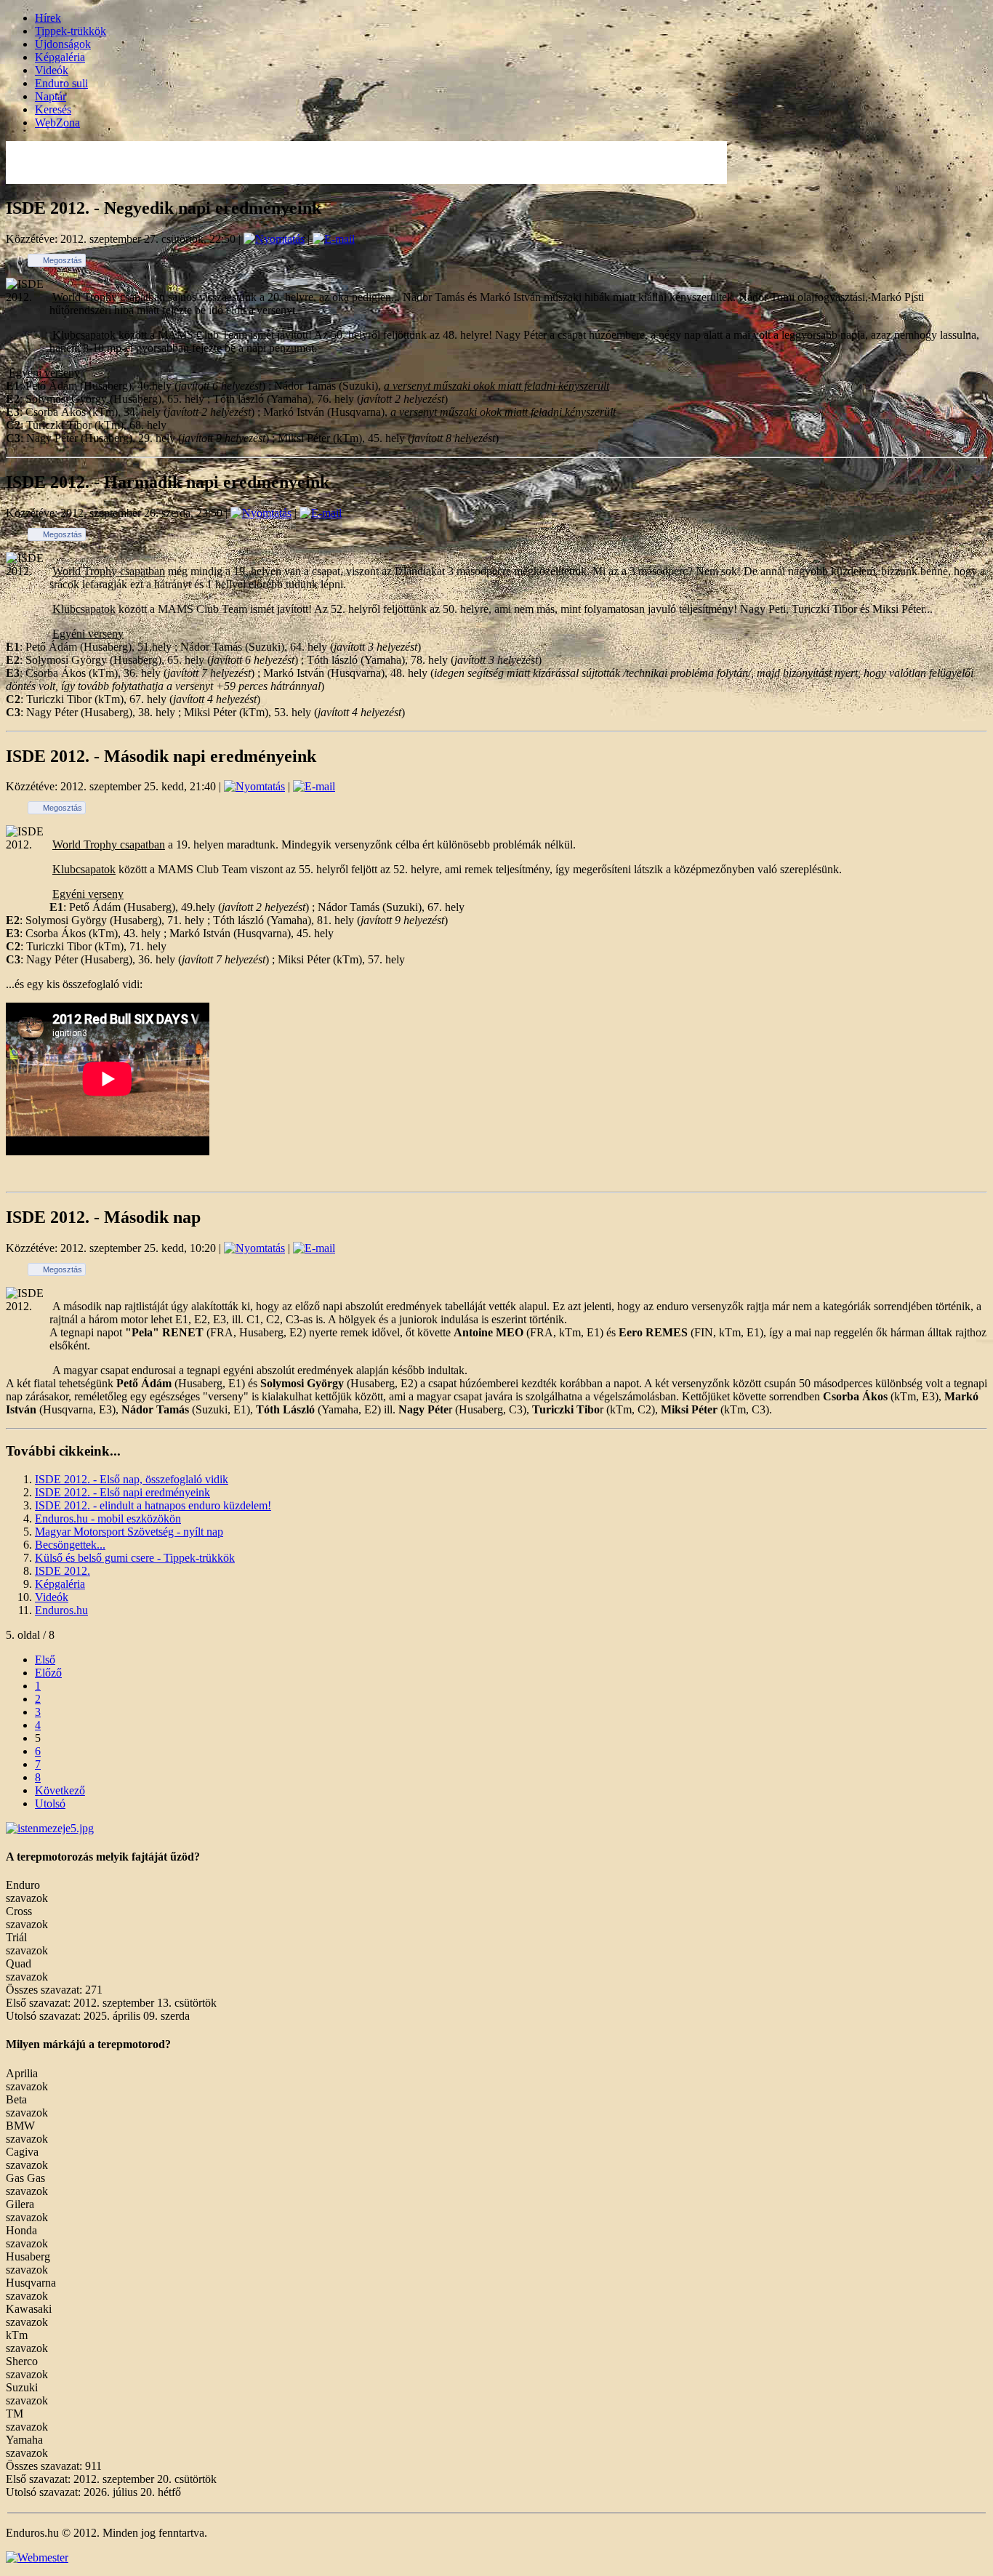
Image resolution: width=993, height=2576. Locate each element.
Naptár (51, 96)
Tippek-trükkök (71, 31)
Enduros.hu (61, 1610)
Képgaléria (60, 57)
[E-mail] (334, 239)
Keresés (53, 109)
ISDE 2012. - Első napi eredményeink (122, 1492)
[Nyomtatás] (274, 239)
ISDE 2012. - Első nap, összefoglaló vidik (132, 1479)
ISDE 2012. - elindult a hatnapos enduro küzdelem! (153, 1505)
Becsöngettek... (70, 1545)
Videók (52, 70)
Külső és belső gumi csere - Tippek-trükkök (135, 1558)
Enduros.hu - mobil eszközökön (108, 1518)
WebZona (57, 123)
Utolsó (50, 1803)
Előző (48, 1673)
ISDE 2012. (63, 1571)
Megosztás (63, 260)
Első (45, 1660)
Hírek (48, 18)
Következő (60, 1790)
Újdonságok (63, 44)
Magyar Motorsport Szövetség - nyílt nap (129, 1532)
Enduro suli (61, 83)
